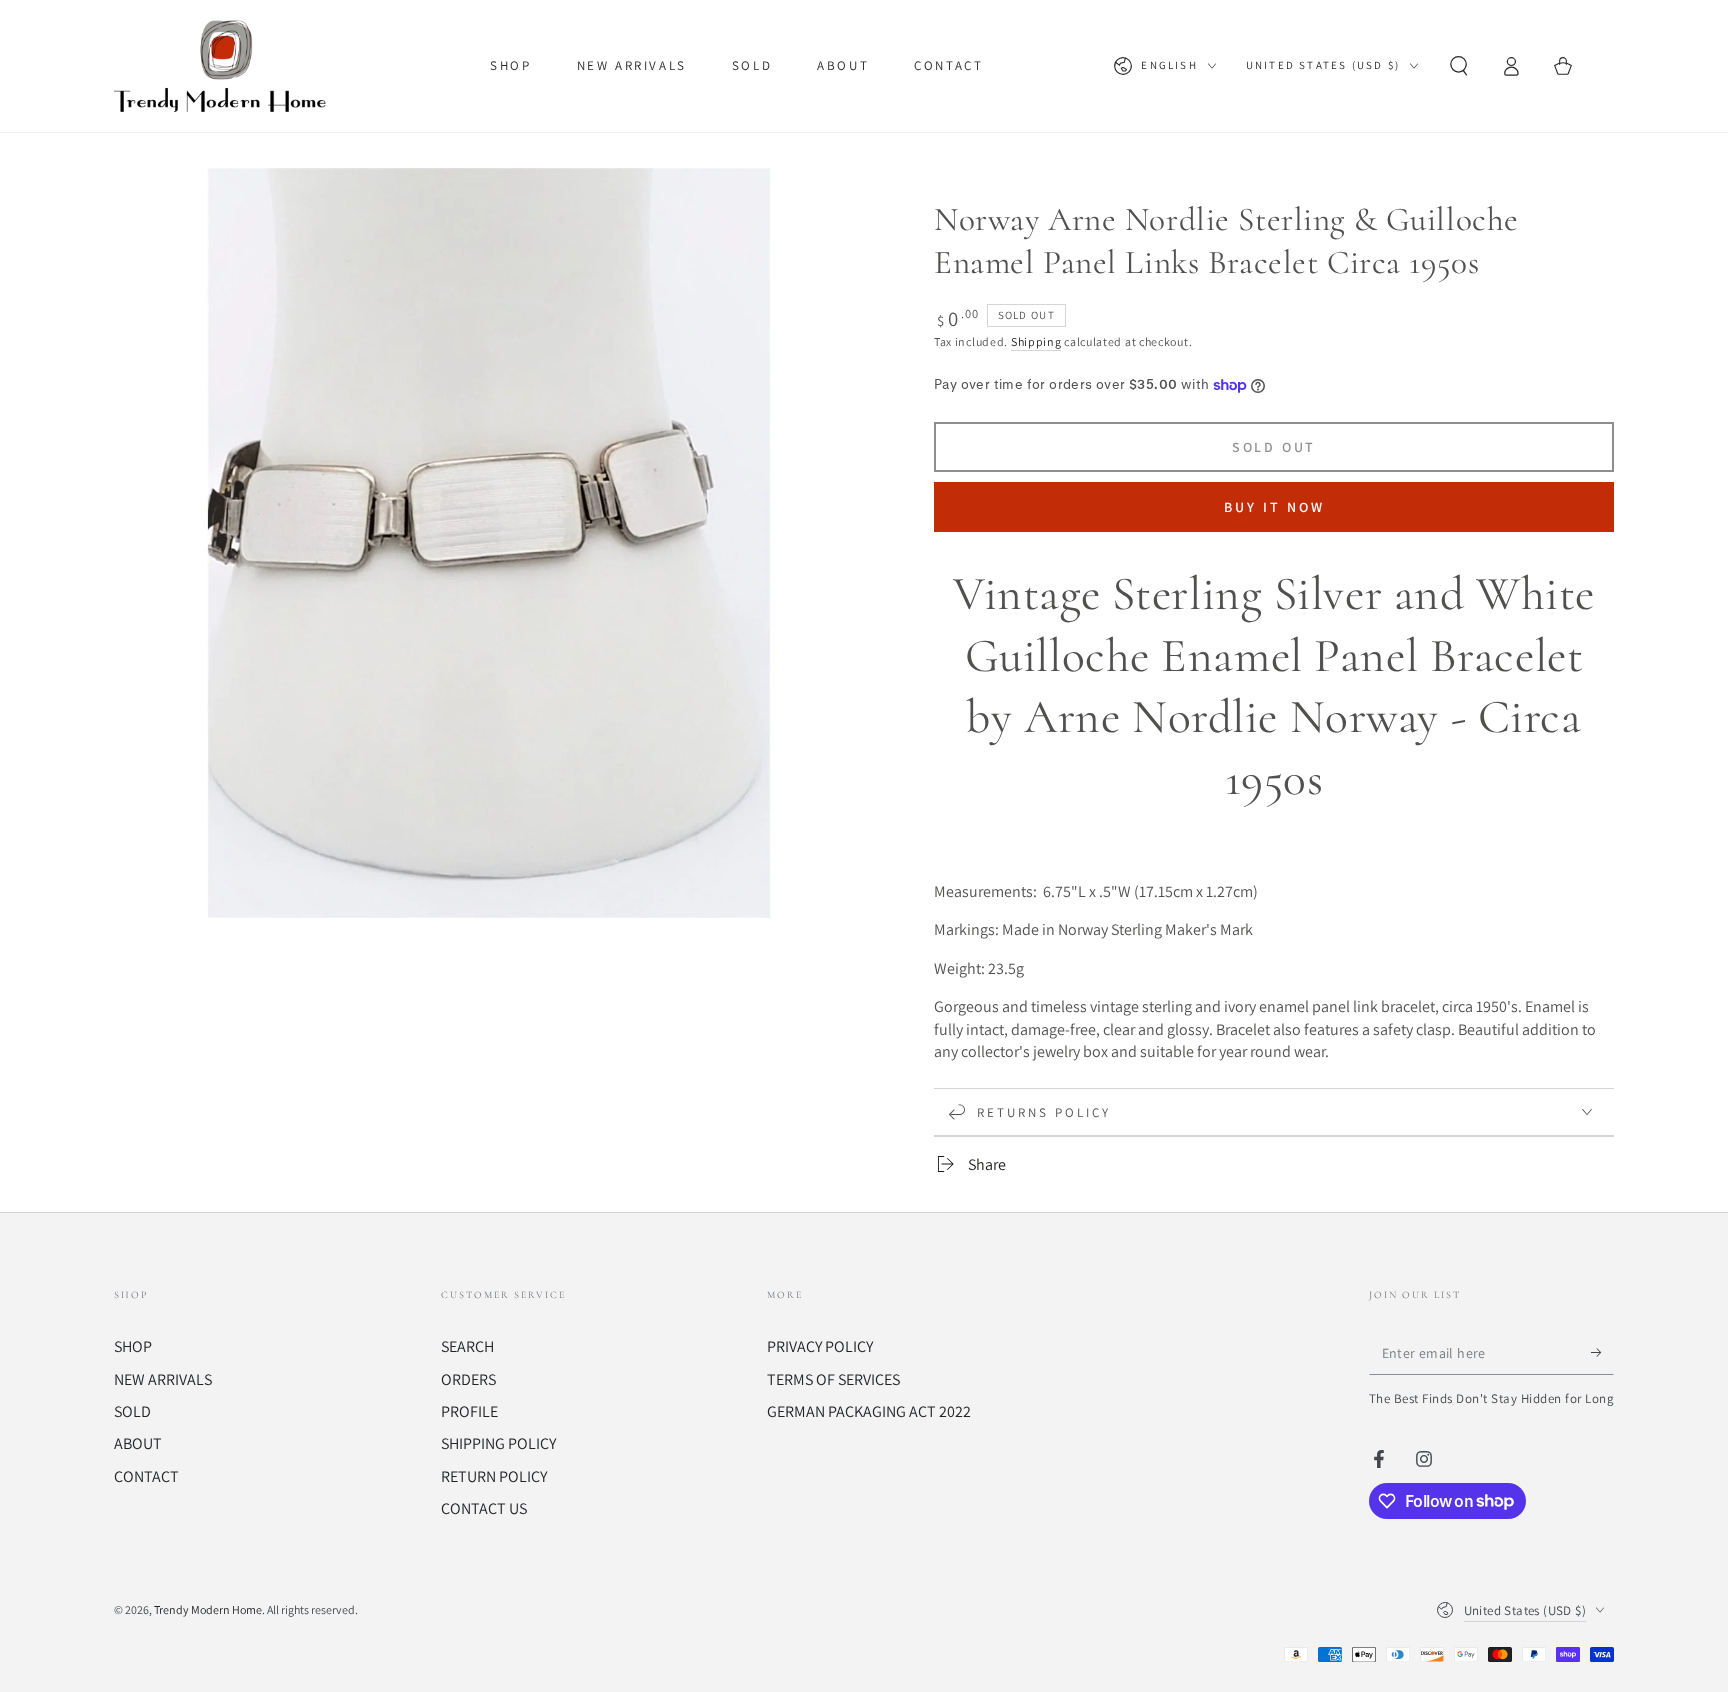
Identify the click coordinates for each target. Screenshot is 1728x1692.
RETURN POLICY (494, 1476)
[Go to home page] (224, 66)
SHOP (133, 1346)
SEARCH (467, 1346)
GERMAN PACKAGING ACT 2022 (869, 1411)
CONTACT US (484, 1508)
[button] (1459, 66)
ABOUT (138, 1443)
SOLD (132, 1411)
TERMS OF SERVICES (833, 1379)
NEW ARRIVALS (163, 1379)
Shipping (1036, 341)
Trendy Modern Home (208, 1609)
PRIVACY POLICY (820, 1346)
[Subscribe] (1602, 1352)
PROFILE (469, 1411)
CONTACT (146, 1476)
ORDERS (468, 1379)
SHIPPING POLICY (498, 1443)
